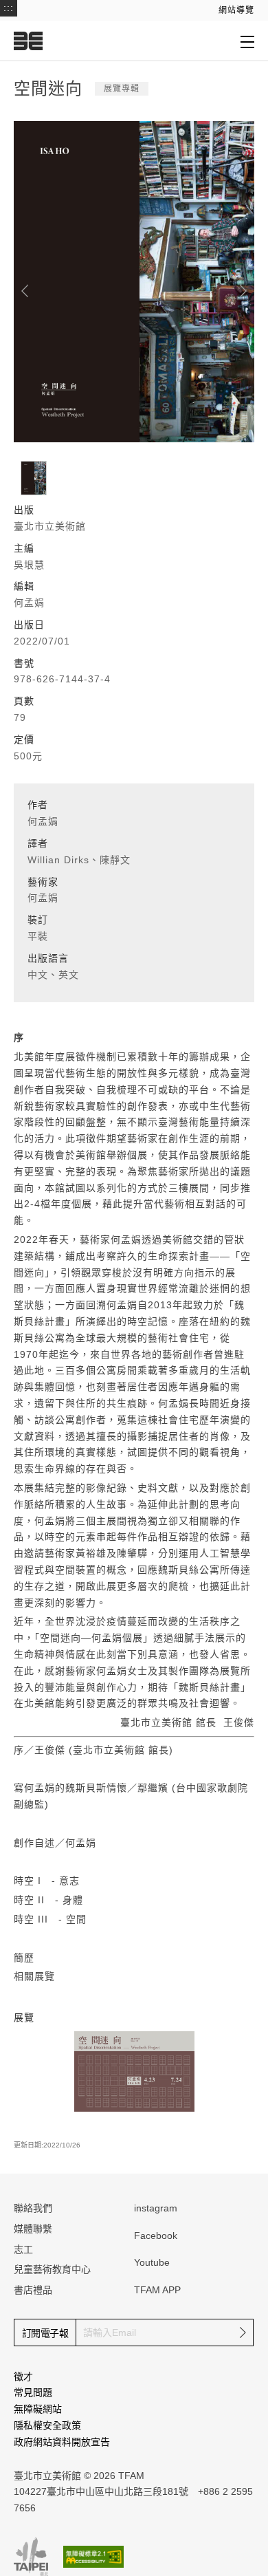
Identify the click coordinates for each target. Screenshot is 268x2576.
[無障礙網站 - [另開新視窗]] (93, 2556)
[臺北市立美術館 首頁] (28, 41)
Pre (25, 291)
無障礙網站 (38, 2409)
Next (243, 291)
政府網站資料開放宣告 (62, 2442)
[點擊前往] (134, 2071)
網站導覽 (236, 10)
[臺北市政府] (31, 2557)
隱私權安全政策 (47, 2425)
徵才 (23, 2377)
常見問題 (33, 2392)
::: (9, 8)
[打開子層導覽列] (247, 41)
